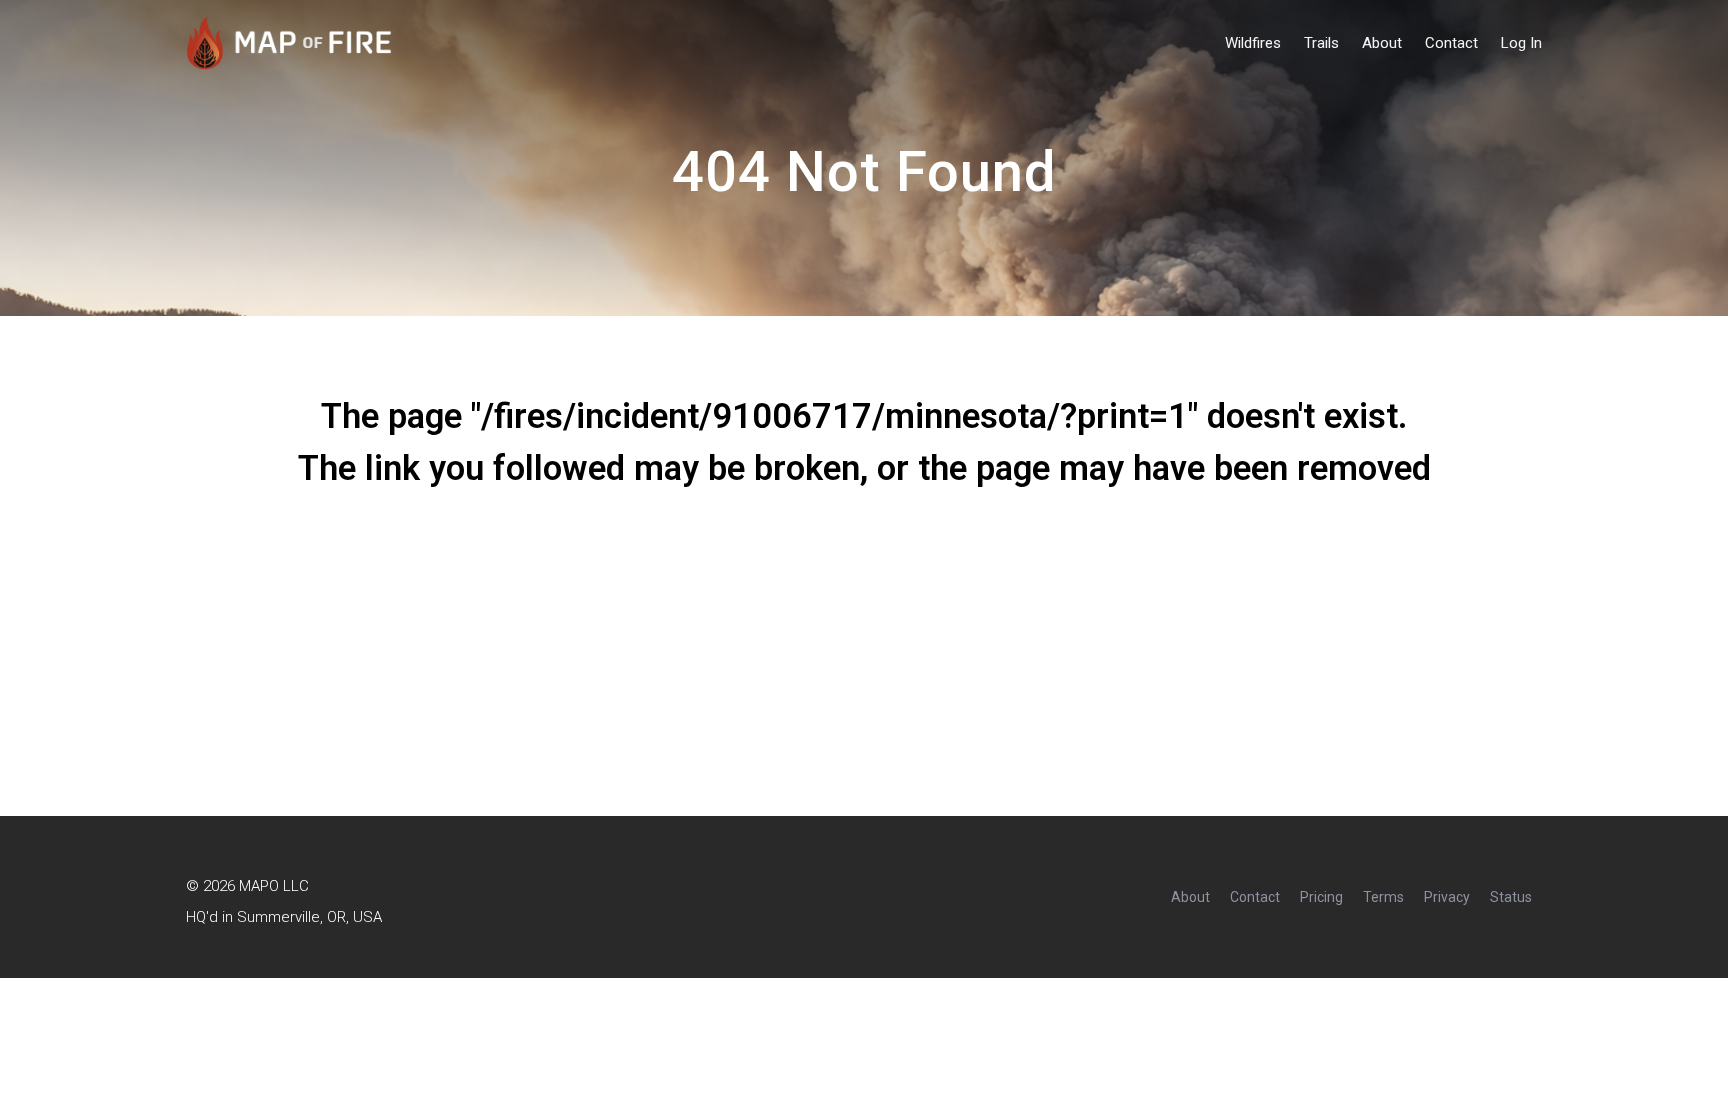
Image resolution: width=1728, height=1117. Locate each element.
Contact (1451, 43)
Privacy (1447, 897)
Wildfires (1253, 43)
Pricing (1321, 897)
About (1382, 43)
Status (1511, 897)
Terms (1383, 897)
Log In (1521, 43)
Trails (1321, 43)
